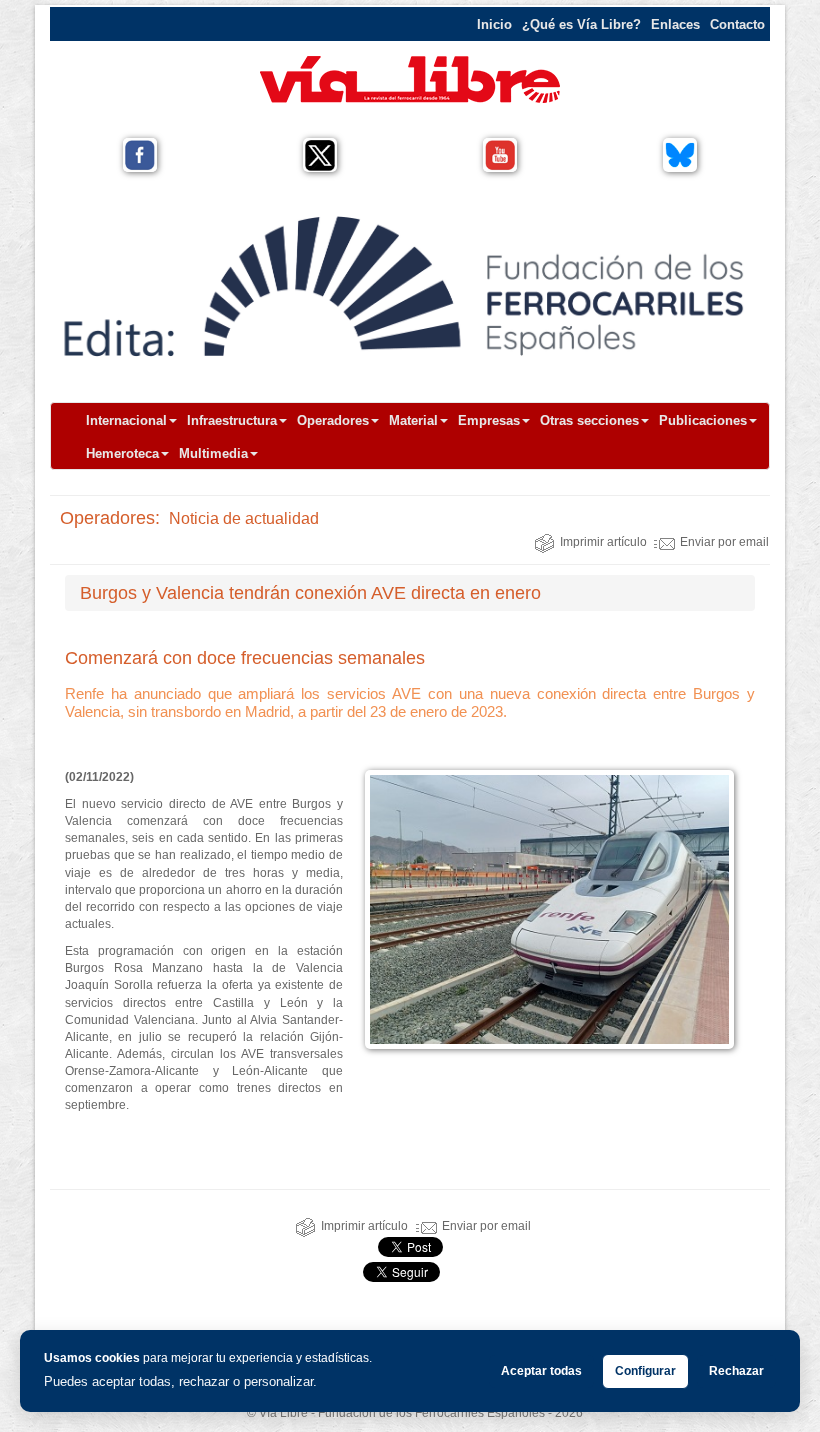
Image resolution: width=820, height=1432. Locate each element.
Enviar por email (724, 542)
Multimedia (213, 453)
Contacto (737, 24)
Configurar (645, 1371)
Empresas (489, 420)
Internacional (126, 420)
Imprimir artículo (603, 542)
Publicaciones (703, 420)
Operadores (333, 420)
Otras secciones (589, 420)
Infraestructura (232, 420)
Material (413, 420)
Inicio (494, 24)
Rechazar (736, 1371)
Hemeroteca (122, 453)
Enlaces (675, 24)
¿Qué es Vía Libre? (581, 24)
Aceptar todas (541, 1371)
